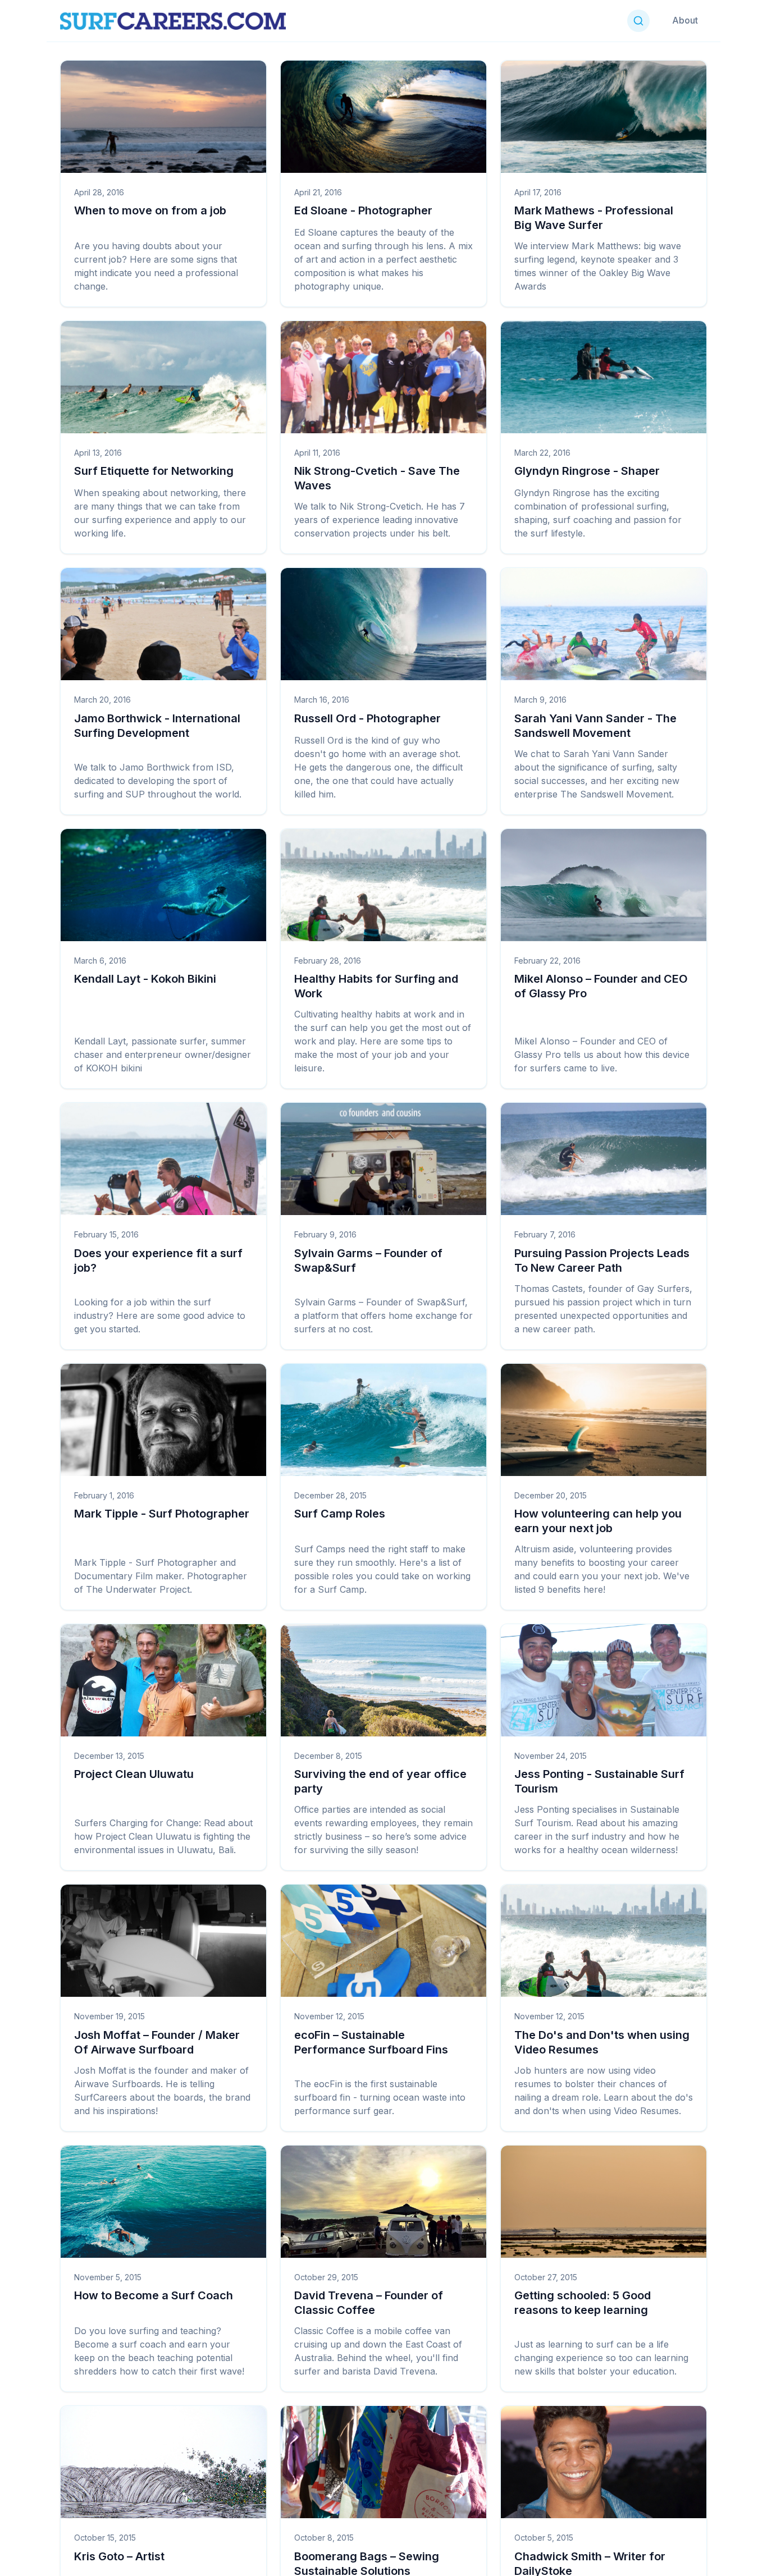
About (685, 20)
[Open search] (638, 21)
